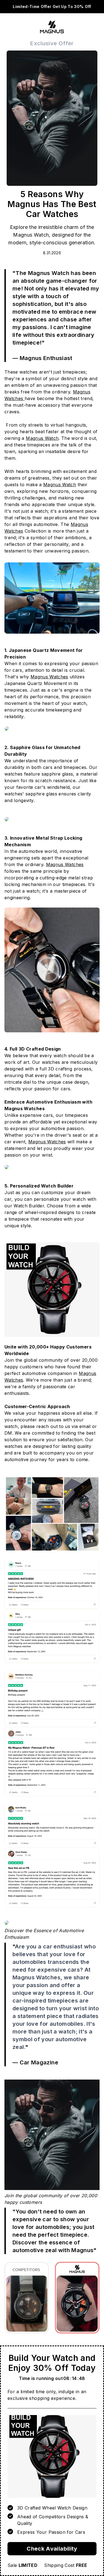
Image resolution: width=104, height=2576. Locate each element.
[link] (52, 2456)
